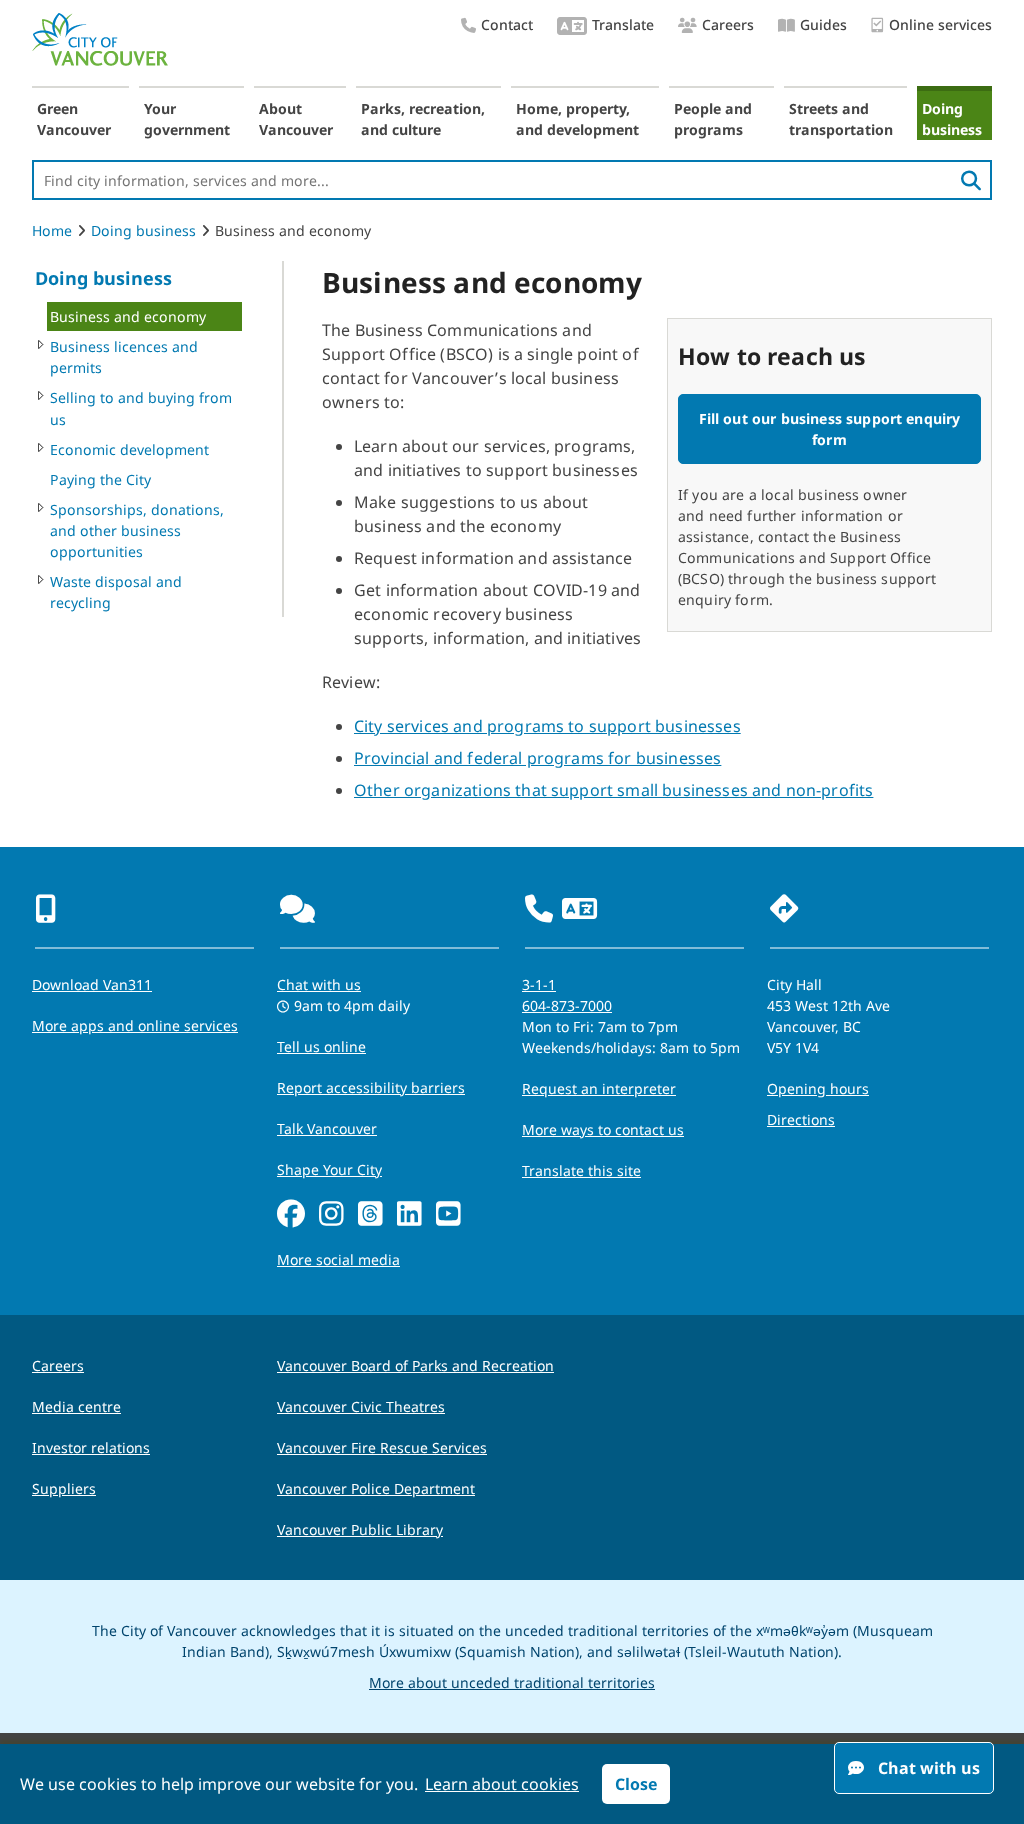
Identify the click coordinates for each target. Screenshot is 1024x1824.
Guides (823, 24)
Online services (940, 24)
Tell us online (321, 1046)
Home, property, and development (577, 119)
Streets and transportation (841, 119)
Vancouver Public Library (360, 1529)
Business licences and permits (124, 357)
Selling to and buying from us (141, 408)
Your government (187, 119)
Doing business (952, 119)
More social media (338, 1259)
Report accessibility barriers (371, 1087)
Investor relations (91, 1447)
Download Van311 (92, 984)
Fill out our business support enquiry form (830, 429)
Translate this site (581, 1170)
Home (52, 230)
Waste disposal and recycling (116, 592)
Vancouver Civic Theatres (361, 1406)
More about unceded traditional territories (512, 1682)
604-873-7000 (567, 1005)
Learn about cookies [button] (502, 1784)
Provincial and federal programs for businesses (537, 758)
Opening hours (818, 1088)
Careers (728, 24)
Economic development (129, 449)
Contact (507, 24)
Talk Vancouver (327, 1128)
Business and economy (128, 316)
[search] (971, 180)
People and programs (713, 119)
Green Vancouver (74, 119)
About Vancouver (296, 119)
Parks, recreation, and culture (423, 119)
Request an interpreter (599, 1088)
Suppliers (64, 1488)
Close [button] (636, 1784)
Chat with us (319, 984)
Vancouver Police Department (376, 1488)
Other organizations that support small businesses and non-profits (613, 790)
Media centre (76, 1406)
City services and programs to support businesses (547, 726)
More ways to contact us (603, 1129)
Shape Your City (329, 1169)
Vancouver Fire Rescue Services (382, 1447)
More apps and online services (135, 1025)
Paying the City (100, 479)
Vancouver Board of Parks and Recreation (415, 1365)
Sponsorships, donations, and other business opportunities (137, 530)
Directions (801, 1119)
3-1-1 (539, 984)
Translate (623, 24)
